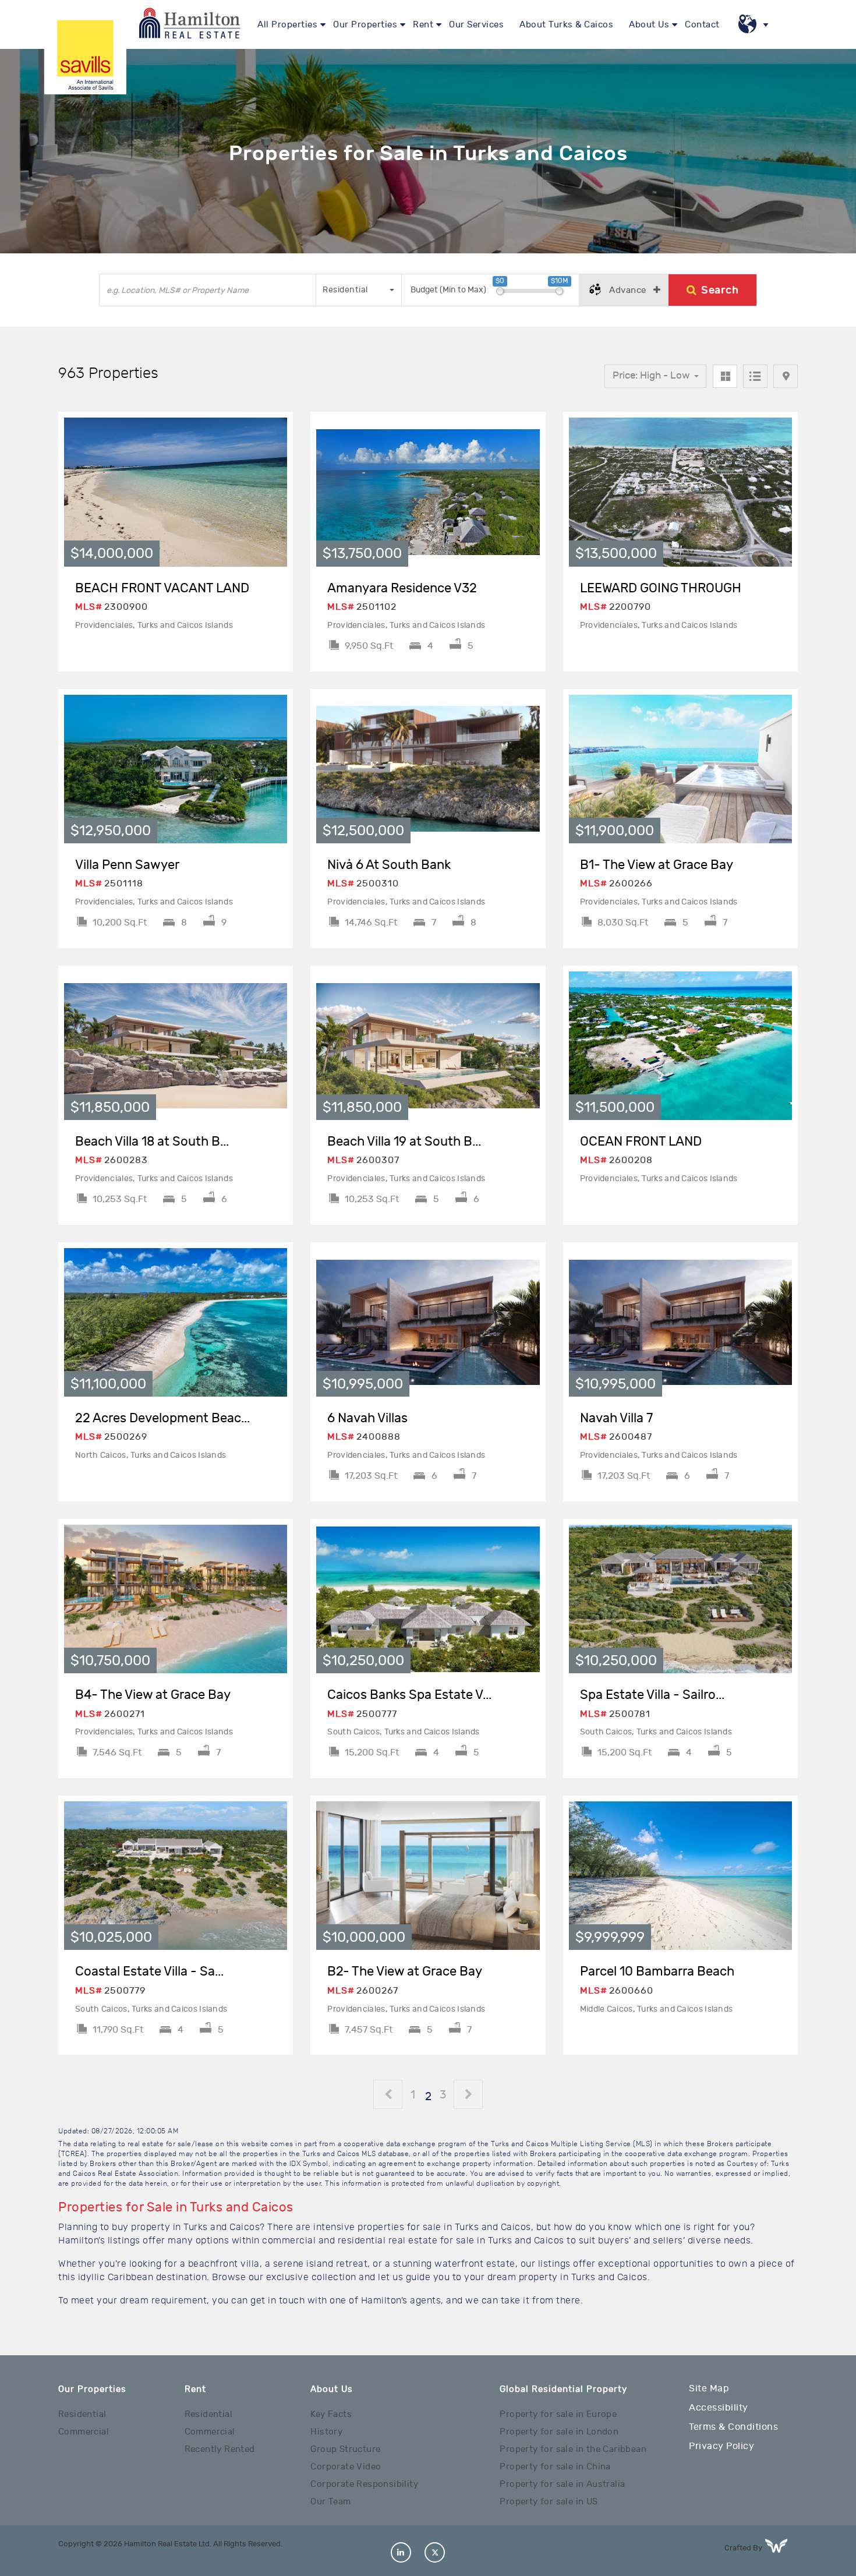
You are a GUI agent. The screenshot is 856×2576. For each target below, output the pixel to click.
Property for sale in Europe (558, 2414)
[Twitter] (435, 2552)
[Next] (469, 2096)
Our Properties (365, 25)
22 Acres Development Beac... (162, 1418)
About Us (649, 25)
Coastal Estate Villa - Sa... (149, 1971)
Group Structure (345, 2449)
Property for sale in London (559, 2432)
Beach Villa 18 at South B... (152, 1142)
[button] (359, 290)
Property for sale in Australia (562, 2484)
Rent (423, 25)
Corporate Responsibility (364, 2484)
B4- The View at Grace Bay (153, 1695)
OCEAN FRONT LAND (641, 1142)
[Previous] (388, 2096)
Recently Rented (220, 2449)
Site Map (709, 2388)
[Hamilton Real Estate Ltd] (85, 53)
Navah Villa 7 (616, 1418)
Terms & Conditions (733, 2427)
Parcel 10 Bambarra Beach (657, 1971)
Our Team (330, 2502)
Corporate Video (346, 2467)
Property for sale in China (555, 2467)
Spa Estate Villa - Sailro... (652, 1695)
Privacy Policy (721, 2446)
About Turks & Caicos (566, 25)
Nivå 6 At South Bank (389, 865)
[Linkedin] (401, 2552)
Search (720, 290)
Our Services (476, 25)
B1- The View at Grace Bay (657, 865)
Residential (82, 2414)
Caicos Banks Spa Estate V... (409, 1695)
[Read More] (176, 492)
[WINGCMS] (781, 2546)
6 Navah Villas (367, 1418)
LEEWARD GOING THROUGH (661, 588)
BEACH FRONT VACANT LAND (162, 588)
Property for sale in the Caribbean (573, 2449)
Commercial (84, 2432)
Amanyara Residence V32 (402, 588)
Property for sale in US (549, 2502)
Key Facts (331, 2414)
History (326, 2432)
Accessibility (719, 2408)
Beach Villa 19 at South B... (404, 1142)
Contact (702, 25)
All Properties (287, 25)
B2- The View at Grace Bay (405, 1971)
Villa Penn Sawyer (127, 865)
